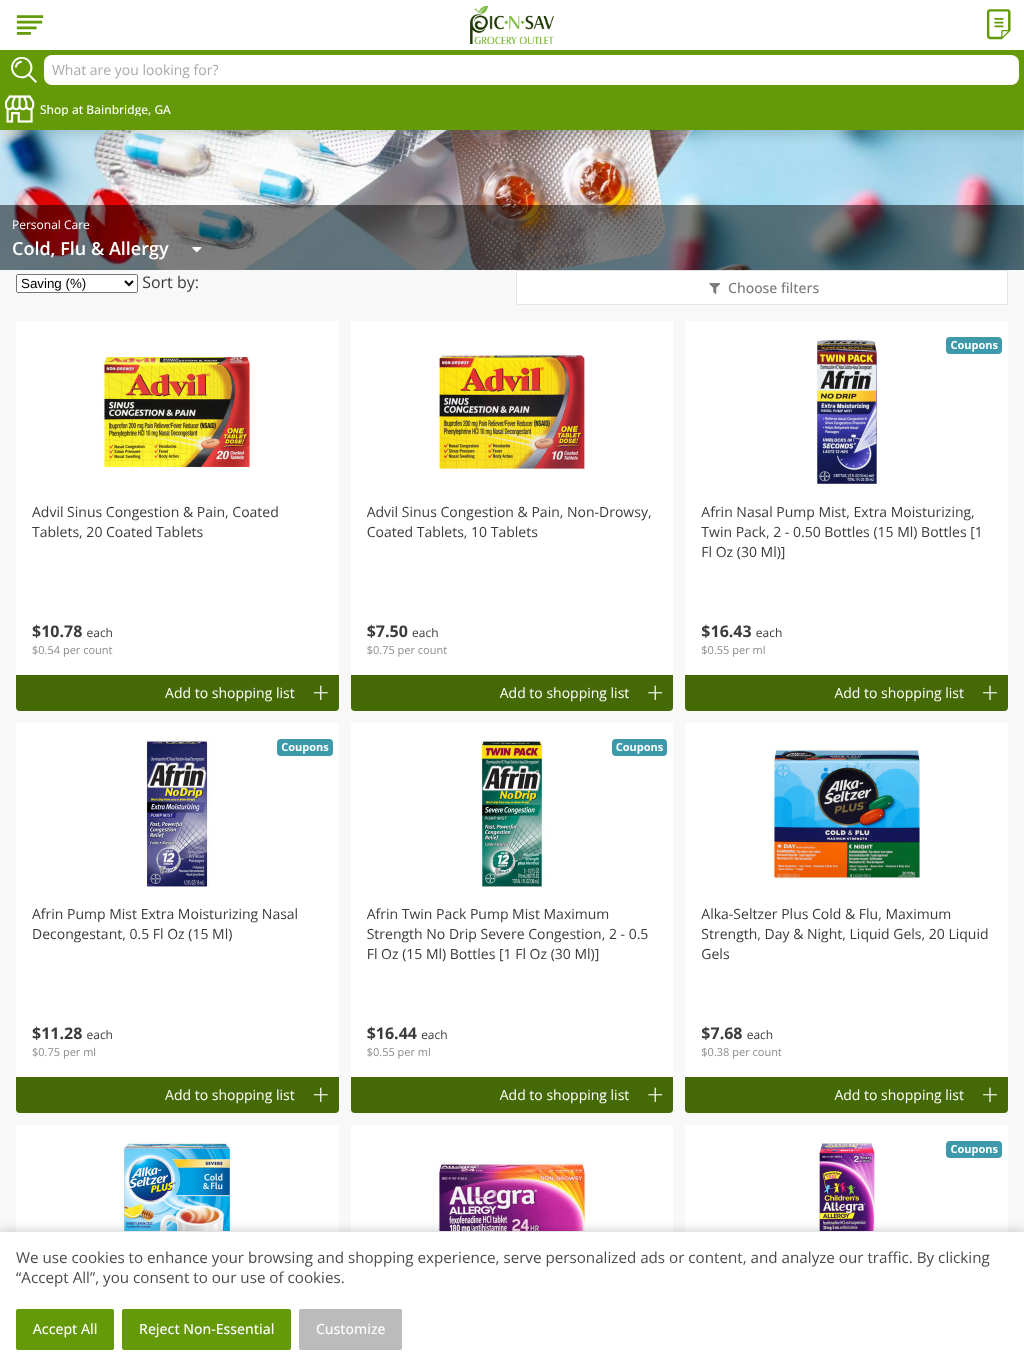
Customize (351, 1329)
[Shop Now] (30, 25)
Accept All (65, 1329)
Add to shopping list (230, 693)
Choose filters (773, 288)
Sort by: (170, 282)
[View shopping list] (999, 25)
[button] (177, 498)
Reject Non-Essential (206, 1329)
